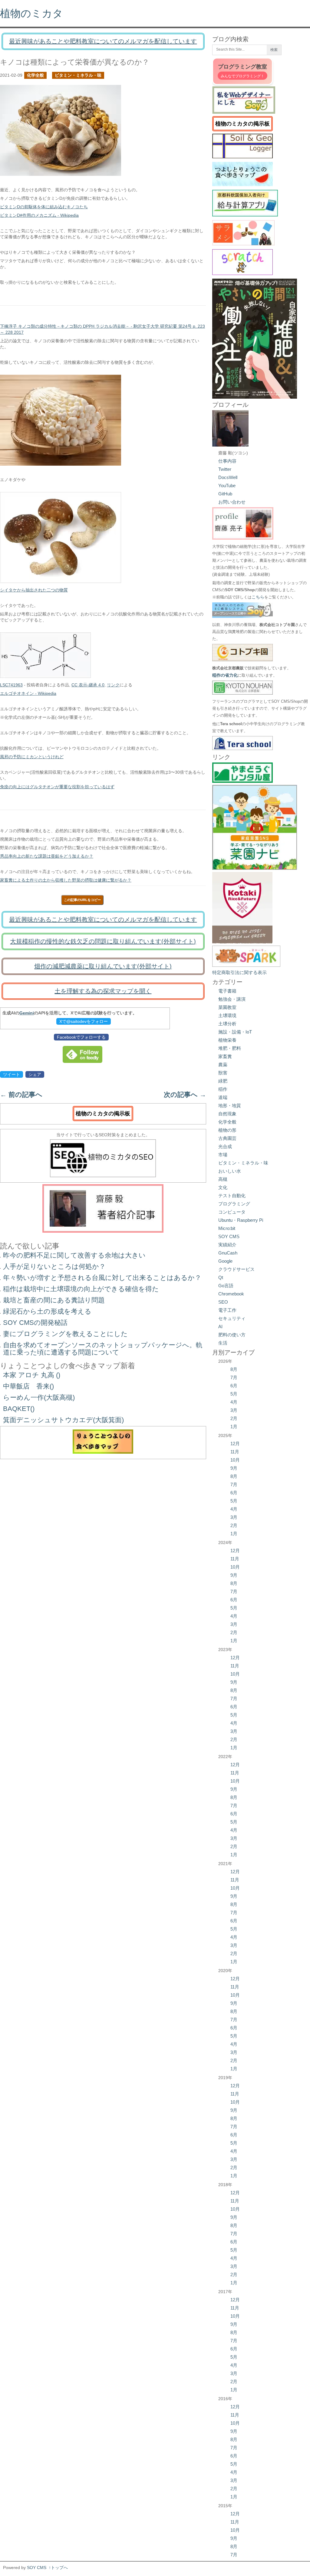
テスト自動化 (232, 1196)
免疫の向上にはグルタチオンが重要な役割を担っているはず (57, 787)
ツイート (12, 1074)
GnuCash (228, 1253)
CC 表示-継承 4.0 (88, 685)
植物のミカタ (31, 13)
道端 (223, 1097)
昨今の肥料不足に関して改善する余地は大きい (74, 1255)
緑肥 (223, 1081)
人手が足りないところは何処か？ (54, 1266)
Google (225, 1261)
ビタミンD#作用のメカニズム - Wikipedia (39, 215)
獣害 (223, 1073)
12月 (235, 1444)
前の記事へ (21, 1095)
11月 (235, 1452)
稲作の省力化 (225, 675)
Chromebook (231, 1294)
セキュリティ (232, 1318)
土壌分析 (227, 1024)
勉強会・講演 (232, 999)
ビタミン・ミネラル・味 (78, 75)
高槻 (223, 1179)
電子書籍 (227, 991)
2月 (234, 1418)
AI (220, 1327)
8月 (234, 1369)
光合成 (225, 1146)
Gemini (27, 1013)
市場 (223, 1155)
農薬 (223, 1065)
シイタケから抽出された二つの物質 (34, 590)
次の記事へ (185, 1095)
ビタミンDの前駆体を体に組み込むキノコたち (44, 207)
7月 (234, 1377)
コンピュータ (232, 1212)
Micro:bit (227, 1228)
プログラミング (234, 1204)
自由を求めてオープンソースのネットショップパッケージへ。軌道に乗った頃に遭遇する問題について (103, 1349)
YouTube (227, 486)
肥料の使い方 (232, 1335)
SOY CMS (229, 1236)
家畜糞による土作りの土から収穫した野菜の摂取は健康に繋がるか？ (66, 880)
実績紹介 (227, 1245)
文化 (223, 1187)
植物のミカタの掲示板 (103, 1114)
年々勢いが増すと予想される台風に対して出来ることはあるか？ (102, 1278)
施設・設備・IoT (235, 1032)
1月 (234, 1427)
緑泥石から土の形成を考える (47, 1311)
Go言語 (226, 1286)
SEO (223, 1302)
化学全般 (35, 75)
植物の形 (227, 1130)
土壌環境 (227, 1015)
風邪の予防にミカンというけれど (32, 757)
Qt (221, 1277)
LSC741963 (11, 685)
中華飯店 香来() (28, 1386)
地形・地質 (230, 1105)
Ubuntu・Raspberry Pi (241, 1220)
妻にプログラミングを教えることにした (65, 1334)
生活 (223, 1343)
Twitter (225, 469)
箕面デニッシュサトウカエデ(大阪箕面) (63, 1420)
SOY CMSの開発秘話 (35, 1323)
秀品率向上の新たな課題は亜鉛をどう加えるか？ (47, 856)
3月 (234, 1410)
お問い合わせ (232, 502)
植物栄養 (227, 1040)
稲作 (223, 1089)
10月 (235, 1460)
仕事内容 (227, 461)
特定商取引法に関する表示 (239, 972)
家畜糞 (225, 1056)
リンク (113, 685)
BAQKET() (19, 1409)
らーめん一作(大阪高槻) (39, 1397)
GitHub (225, 494)
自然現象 (227, 1114)
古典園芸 (227, 1138)
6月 (234, 1386)
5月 (234, 1394)
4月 (234, 1402)
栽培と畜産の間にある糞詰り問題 (54, 1300)
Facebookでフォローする (81, 1037)
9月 (234, 1468)
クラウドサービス (236, 1269)
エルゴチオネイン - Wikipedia (28, 693)
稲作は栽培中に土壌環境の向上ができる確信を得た (81, 1289)
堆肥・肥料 (230, 1048)
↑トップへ (58, 2568)
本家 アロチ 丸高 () (32, 1375)
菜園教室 (227, 1007)
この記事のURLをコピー (82, 900)
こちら (258, 597)
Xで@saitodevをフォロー (84, 1021)
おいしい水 (230, 1171)
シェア (35, 1074)
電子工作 (227, 1310)
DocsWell (228, 477)
